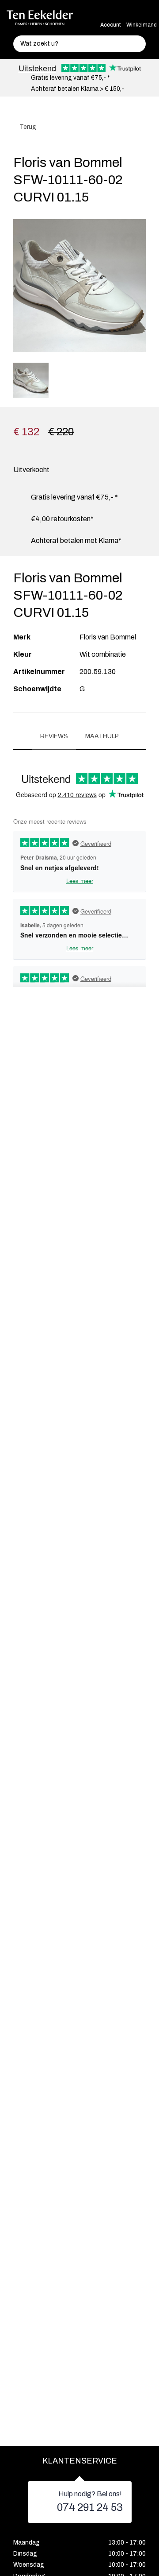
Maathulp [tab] (102, 736)
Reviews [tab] (54, 736)
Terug (27, 127)
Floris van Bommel (108, 637)
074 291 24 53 (90, 2507)
